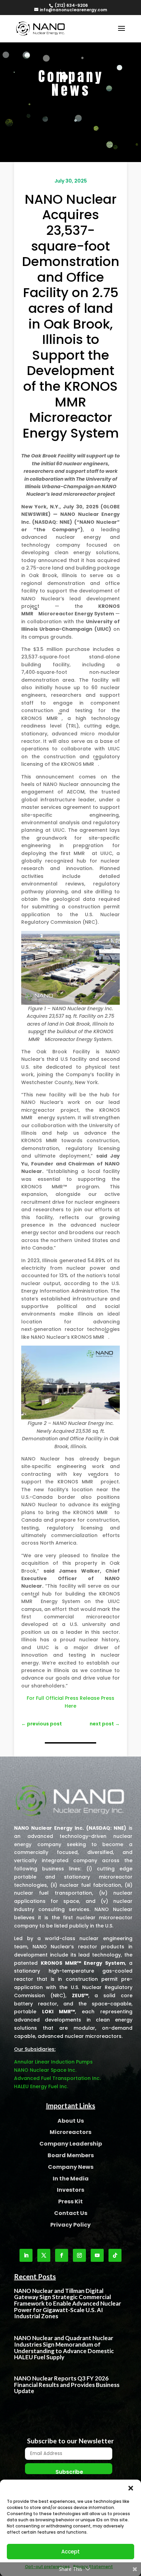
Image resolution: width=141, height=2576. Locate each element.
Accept (70, 2552)
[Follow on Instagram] (79, 2255)
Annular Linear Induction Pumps (53, 2062)
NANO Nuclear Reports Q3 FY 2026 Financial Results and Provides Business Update (67, 2385)
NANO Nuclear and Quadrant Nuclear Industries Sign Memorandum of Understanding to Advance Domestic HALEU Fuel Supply (64, 2347)
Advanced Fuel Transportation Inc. (57, 2078)
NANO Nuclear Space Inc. (45, 2070)
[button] (131, 2488)
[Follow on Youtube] (97, 2255)
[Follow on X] (44, 2255)
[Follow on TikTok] (115, 2255)
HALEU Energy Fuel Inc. (41, 2086)
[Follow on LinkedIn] (26, 2255)
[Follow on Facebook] (62, 2255)
